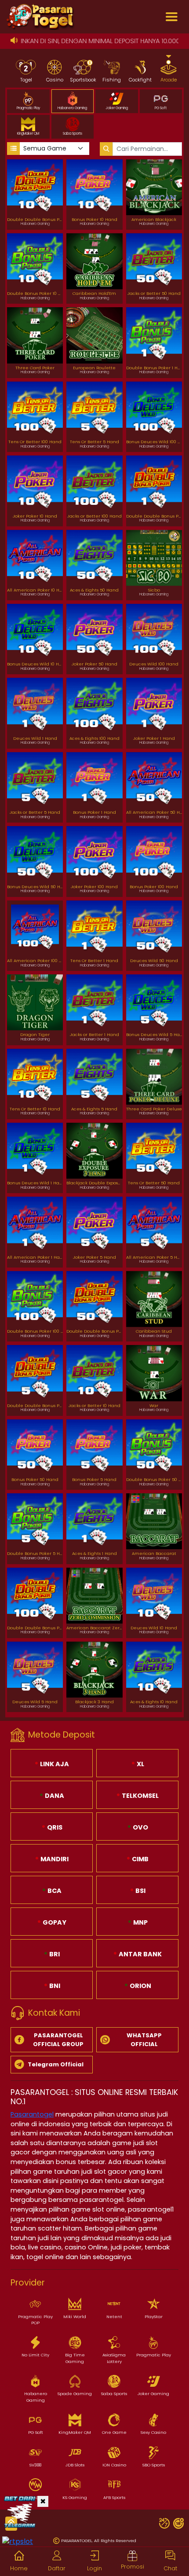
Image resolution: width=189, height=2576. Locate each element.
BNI (54, 1986)
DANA (54, 1796)
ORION (140, 1986)
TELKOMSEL (140, 1796)
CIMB (140, 1859)
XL (140, 1764)
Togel (26, 80)
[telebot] (20, 2511)
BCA (54, 1891)
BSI (140, 1891)
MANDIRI (54, 1859)
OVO (140, 1827)
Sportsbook (83, 80)
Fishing (112, 80)
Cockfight (140, 80)
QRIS (54, 1827)
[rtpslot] (18, 2541)
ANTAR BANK (140, 1954)
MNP (140, 1922)
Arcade (169, 80)
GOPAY (54, 1922)
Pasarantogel (32, 2114)
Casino (55, 80)
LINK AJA (54, 1764)
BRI (54, 1954)
